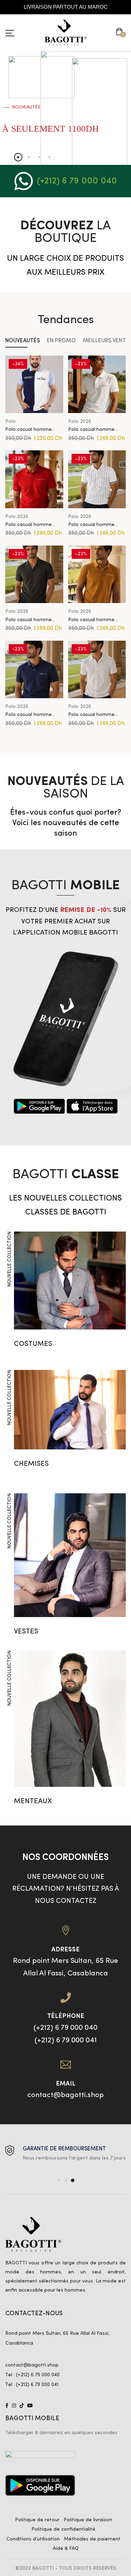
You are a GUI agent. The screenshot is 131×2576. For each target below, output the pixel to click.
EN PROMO (61, 341)
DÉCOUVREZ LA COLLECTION (26, 142)
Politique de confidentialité (63, 2529)
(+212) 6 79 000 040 (77, 181)
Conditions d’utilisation (33, 2539)
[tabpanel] (65, 2154)
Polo (10, 421)
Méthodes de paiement (92, 2539)
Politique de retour (37, 2520)
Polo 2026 (80, 421)
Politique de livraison (88, 2520)
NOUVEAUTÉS (23, 341)
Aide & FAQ (66, 2548)
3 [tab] (73, 2180)
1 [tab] (59, 2180)
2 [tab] (66, 2180)
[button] (121, 32)
